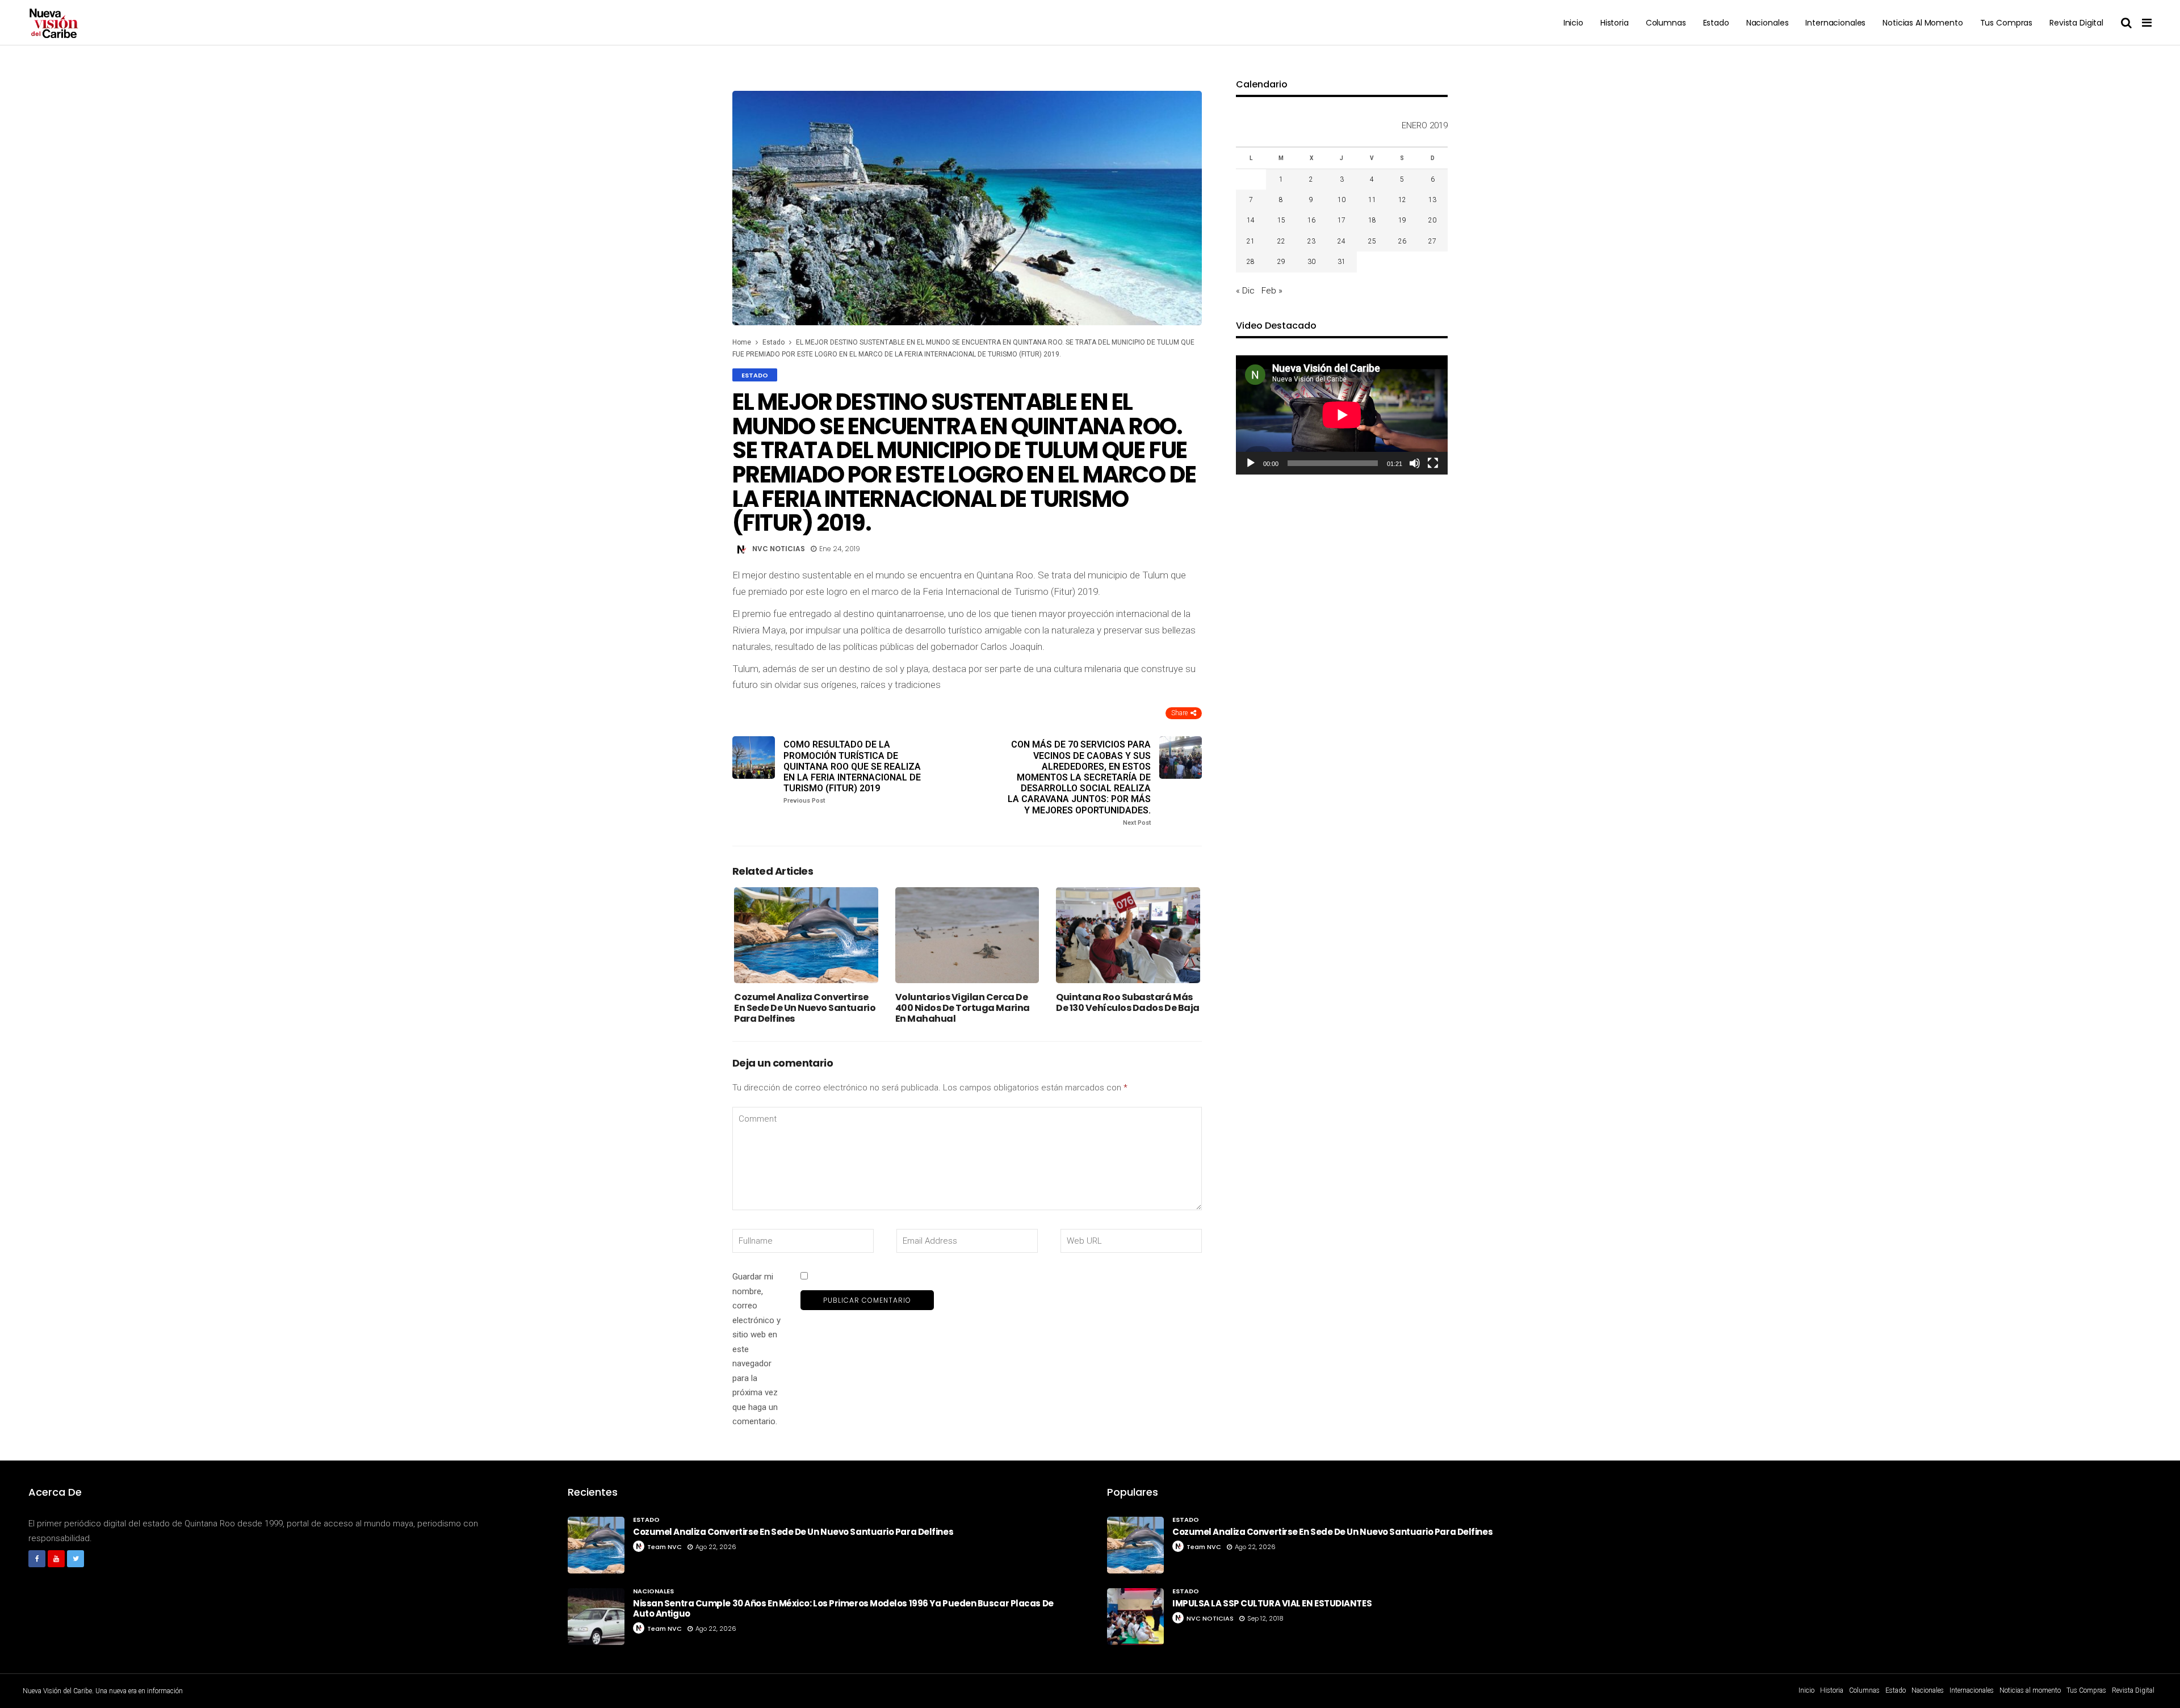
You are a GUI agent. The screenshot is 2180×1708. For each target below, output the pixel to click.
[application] (1342, 415)
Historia (1615, 23)
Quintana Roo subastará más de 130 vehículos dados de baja (1128, 1002)
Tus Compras (2006, 23)
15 (1281, 220)
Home (742, 342)
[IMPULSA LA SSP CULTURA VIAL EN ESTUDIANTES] (1135, 1617)
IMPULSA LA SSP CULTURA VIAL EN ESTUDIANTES (1272, 1603)
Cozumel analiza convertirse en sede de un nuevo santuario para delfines (805, 1008)
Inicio (1573, 23)
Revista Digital (2076, 23)
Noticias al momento (1923, 23)
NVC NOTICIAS (779, 549)
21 (1251, 241)
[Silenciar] (1415, 463)
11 (1372, 200)
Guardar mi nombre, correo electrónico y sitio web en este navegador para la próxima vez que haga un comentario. (756, 1349)
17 (1341, 220)
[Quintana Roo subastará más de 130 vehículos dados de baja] (1128, 935)
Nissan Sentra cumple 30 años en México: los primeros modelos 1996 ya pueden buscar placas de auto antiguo (843, 1608)
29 (1281, 262)
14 (1251, 220)
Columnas (1666, 23)
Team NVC (665, 1547)
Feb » (1272, 291)
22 (1281, 241)
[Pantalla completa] (1433, 463)
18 (1372, 220)
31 (1341, 262)
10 (1341, 200)
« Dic (1245, 291)
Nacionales (1768, 23)
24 (1341, 241)
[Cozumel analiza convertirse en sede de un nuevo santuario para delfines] (806, 935)
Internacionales (1835, 23)
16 (1311, 220)
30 (1311, 262)
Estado (1716, 23)
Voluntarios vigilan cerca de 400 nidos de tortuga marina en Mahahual (963, 1008)
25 (1372, 241)
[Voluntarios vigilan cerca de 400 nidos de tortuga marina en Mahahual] (967, 935)
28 (1251, 262)
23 (1311, 241)
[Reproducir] (1251, 463)
